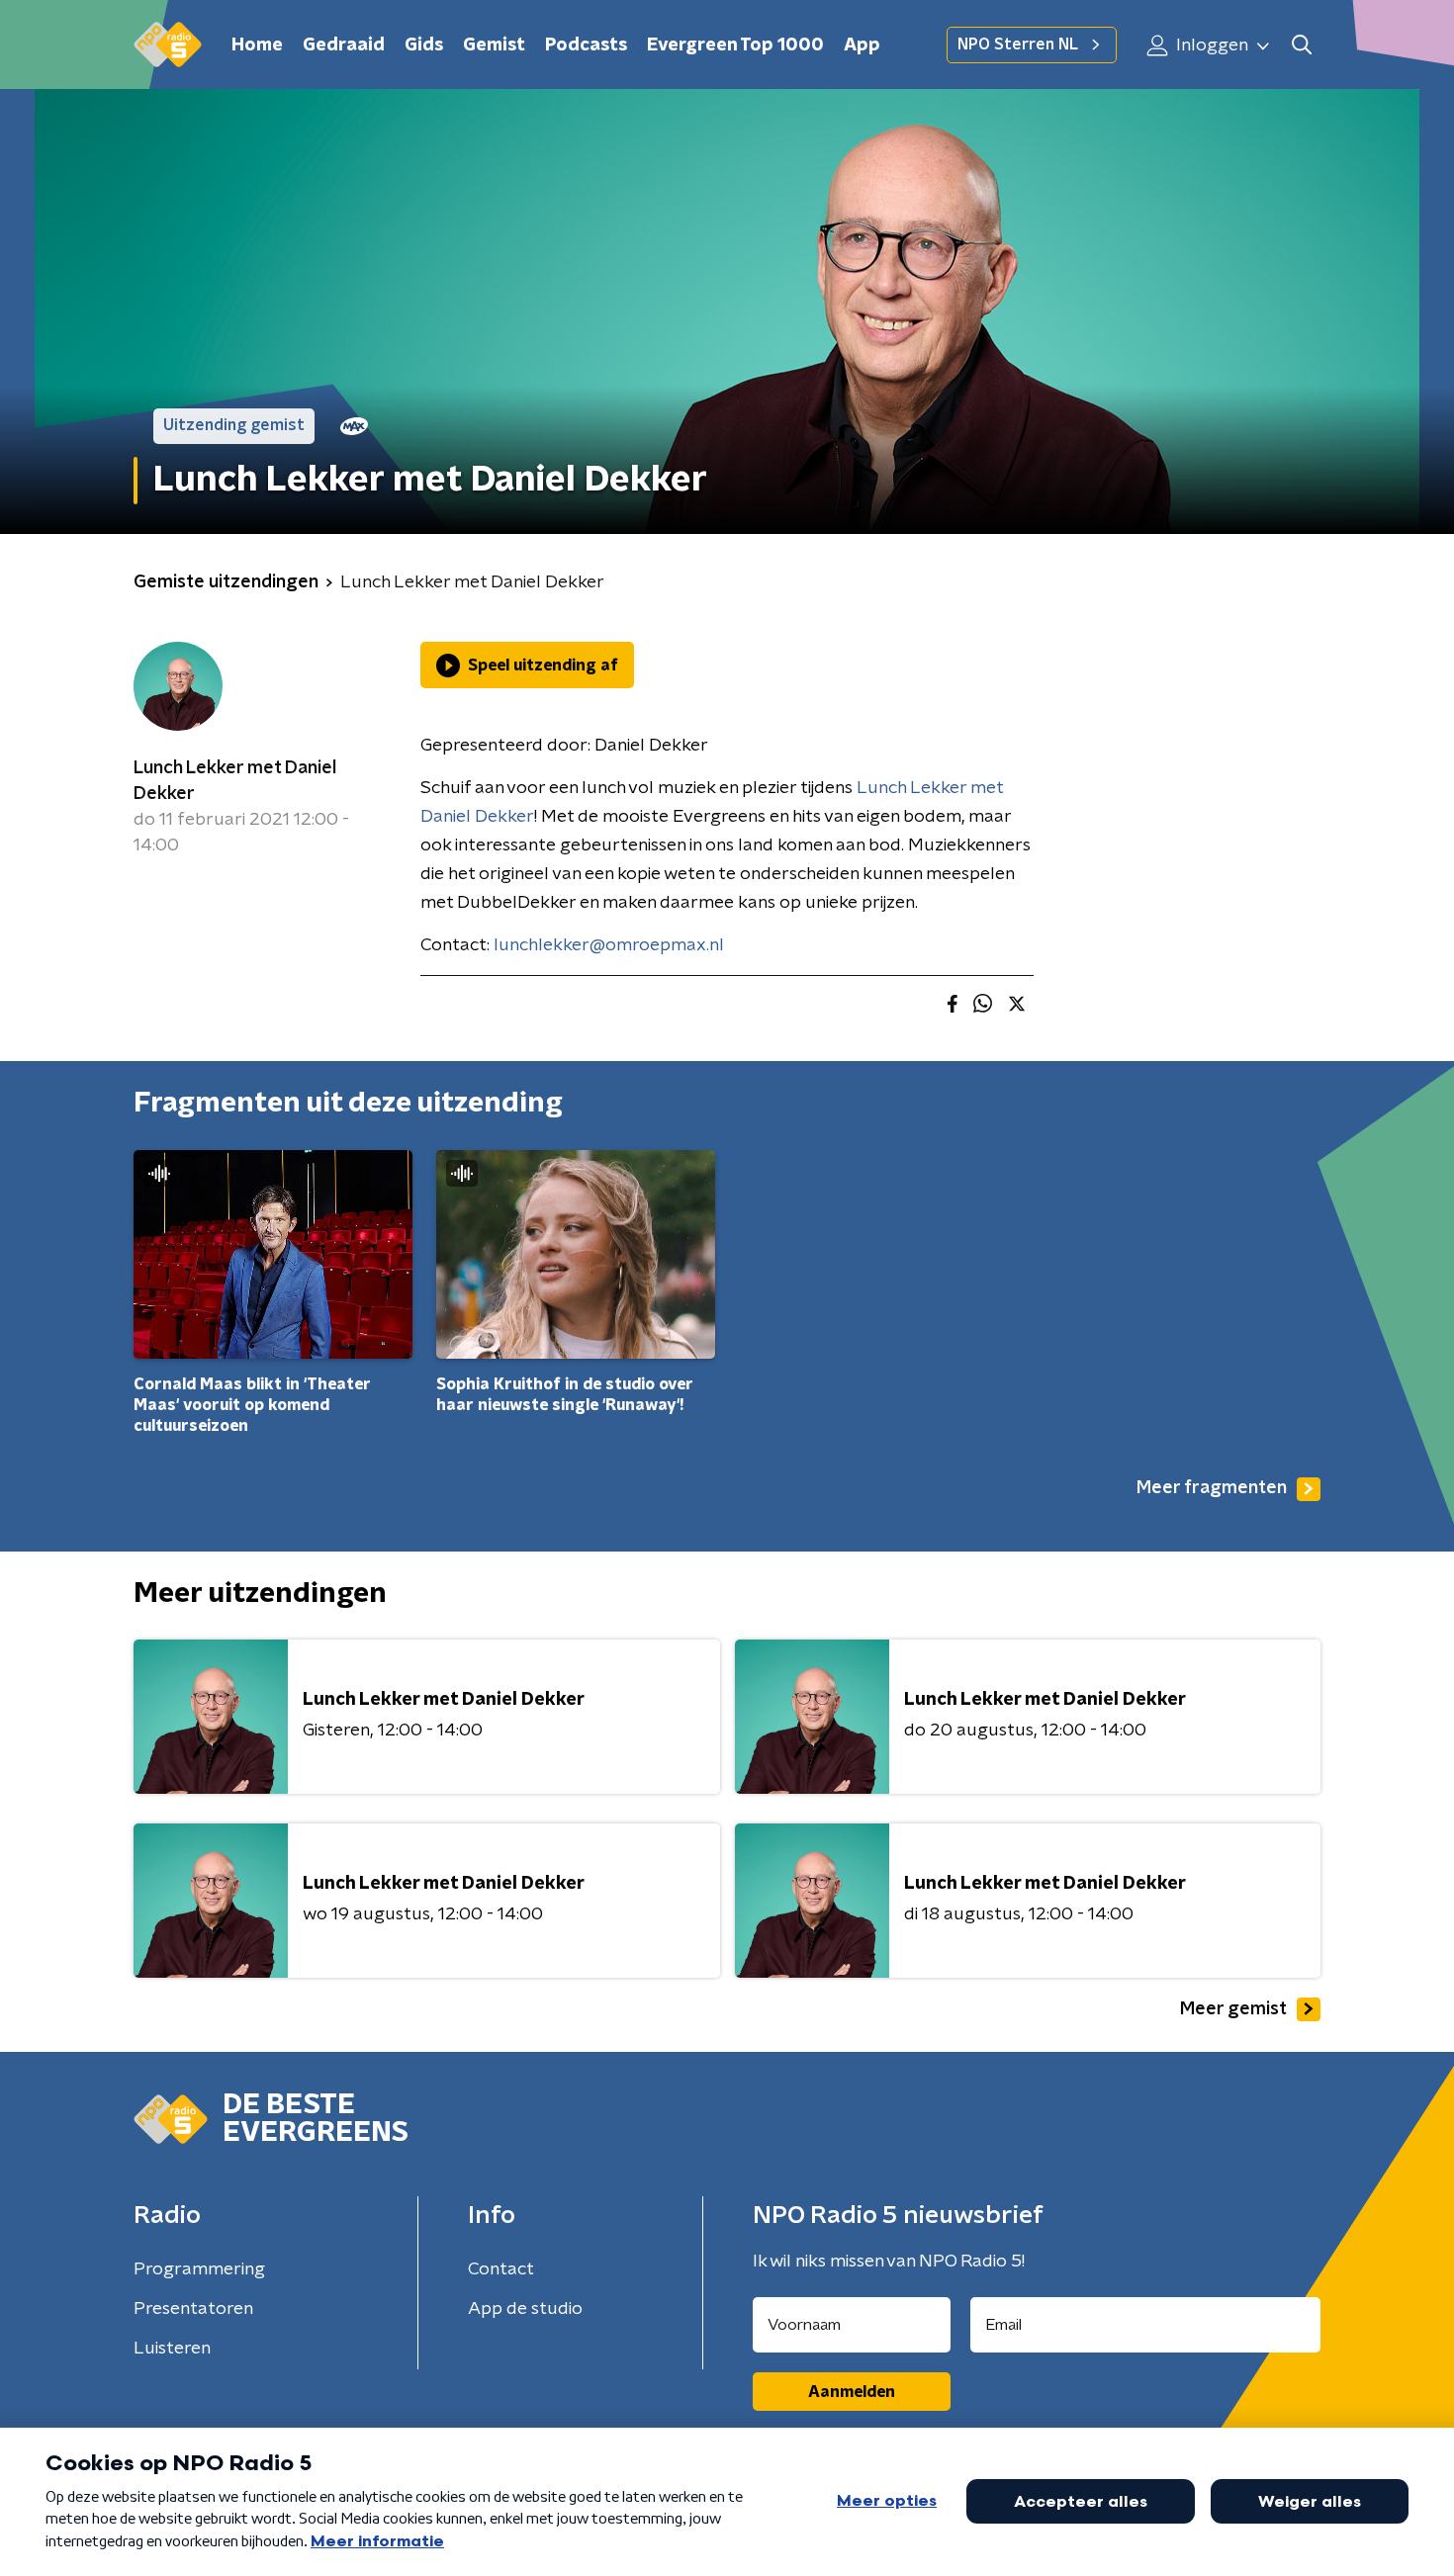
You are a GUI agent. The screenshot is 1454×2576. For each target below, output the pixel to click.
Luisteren (172, 2349)
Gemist (494, 45)
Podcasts (586, 45)
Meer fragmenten (1212, 1488)
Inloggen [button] (1210, 45)
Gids (424, 45)
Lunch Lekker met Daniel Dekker (235, 781)
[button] (1301, 45)
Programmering (199, 2269)
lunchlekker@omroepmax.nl (609, 945)
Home (257, 45)
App (862, 45)
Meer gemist (1233, 2009)
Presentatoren (193, 2309)
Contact (501, 2269)
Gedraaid (344, 45)
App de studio (525, 2309)
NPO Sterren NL (1018, 44)
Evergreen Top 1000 (735, 45)
